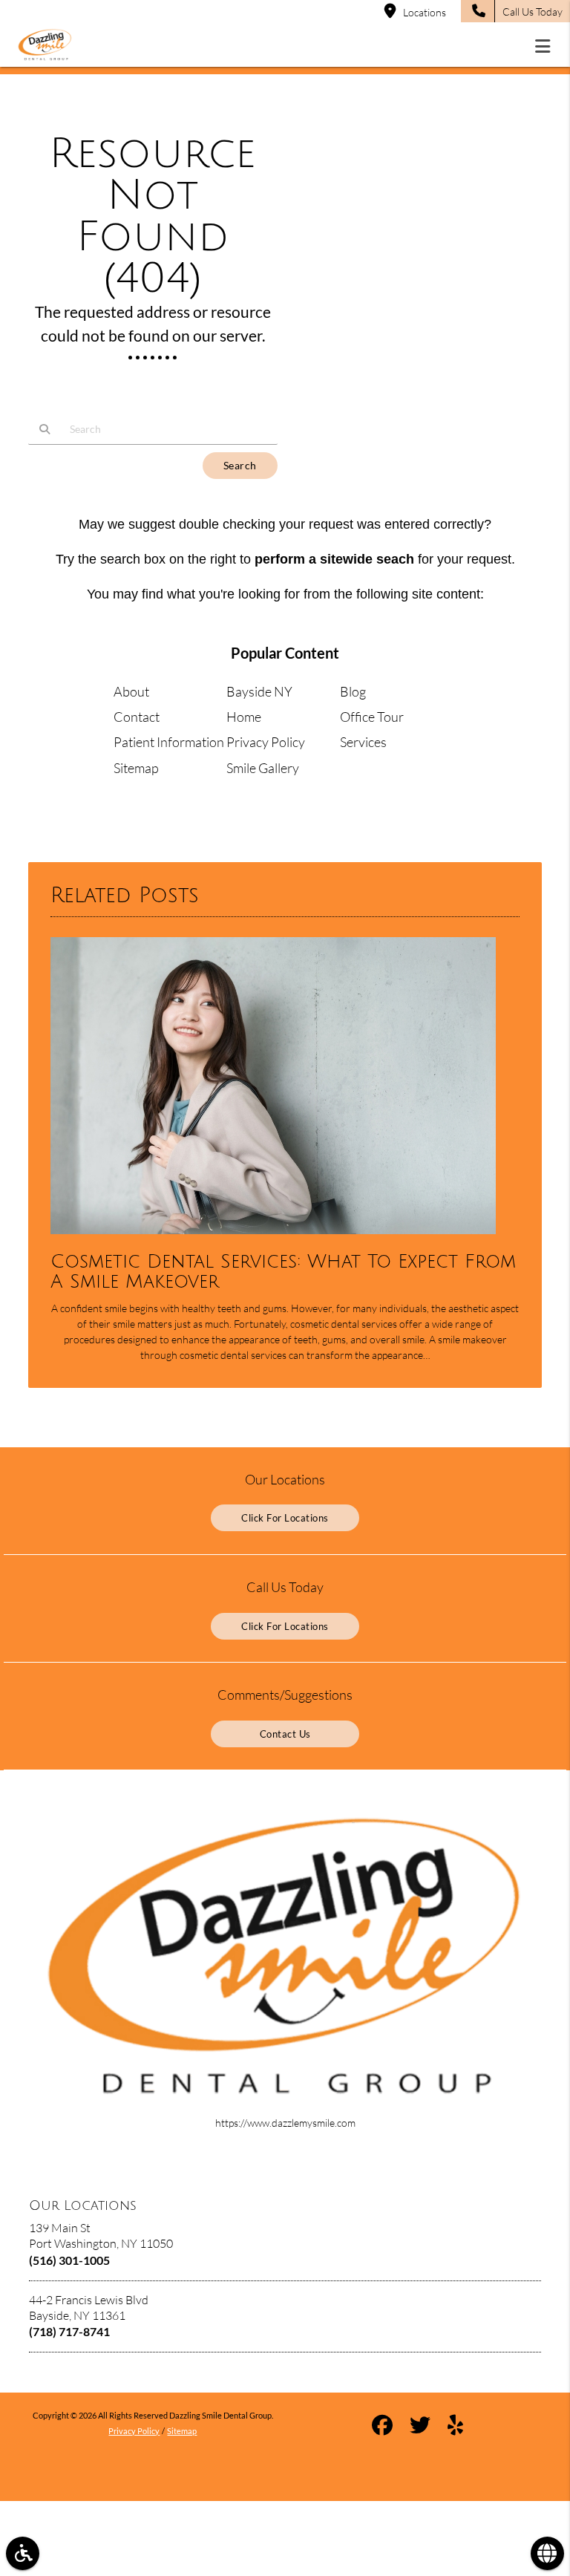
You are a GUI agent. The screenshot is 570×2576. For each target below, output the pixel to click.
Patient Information (169, 742)
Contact (137, 717)
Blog (353, 691)
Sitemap (136, 768)
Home (244, 717)
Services (363, 742)
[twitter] (420, 2427)
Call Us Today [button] (533, 12)
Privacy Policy (266, 742)
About (131, 691)
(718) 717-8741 (69, 2331)
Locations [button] (425, 12)
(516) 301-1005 (69, 2260)
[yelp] (455, 2427)
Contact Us (285, 1734)
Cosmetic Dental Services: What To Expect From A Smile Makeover (283, 1272)
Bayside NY (259, 691)
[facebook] (382, 2427)
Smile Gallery (263, 768)
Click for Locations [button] (285, 1518)
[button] (547, 46)
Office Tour (372, 717)
